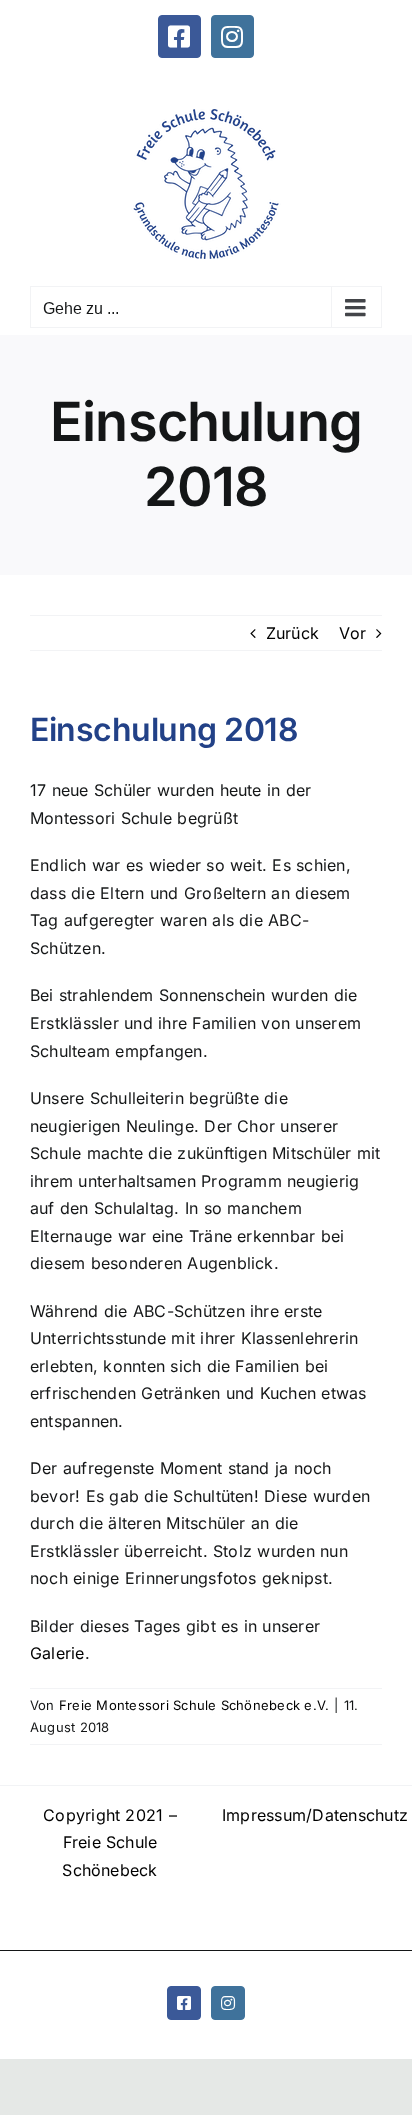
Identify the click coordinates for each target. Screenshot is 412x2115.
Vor (352, 633)
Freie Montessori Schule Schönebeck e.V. (194, 1705)
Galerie (57, 1653)
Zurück (292, 633)
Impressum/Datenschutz (302, 1815)
